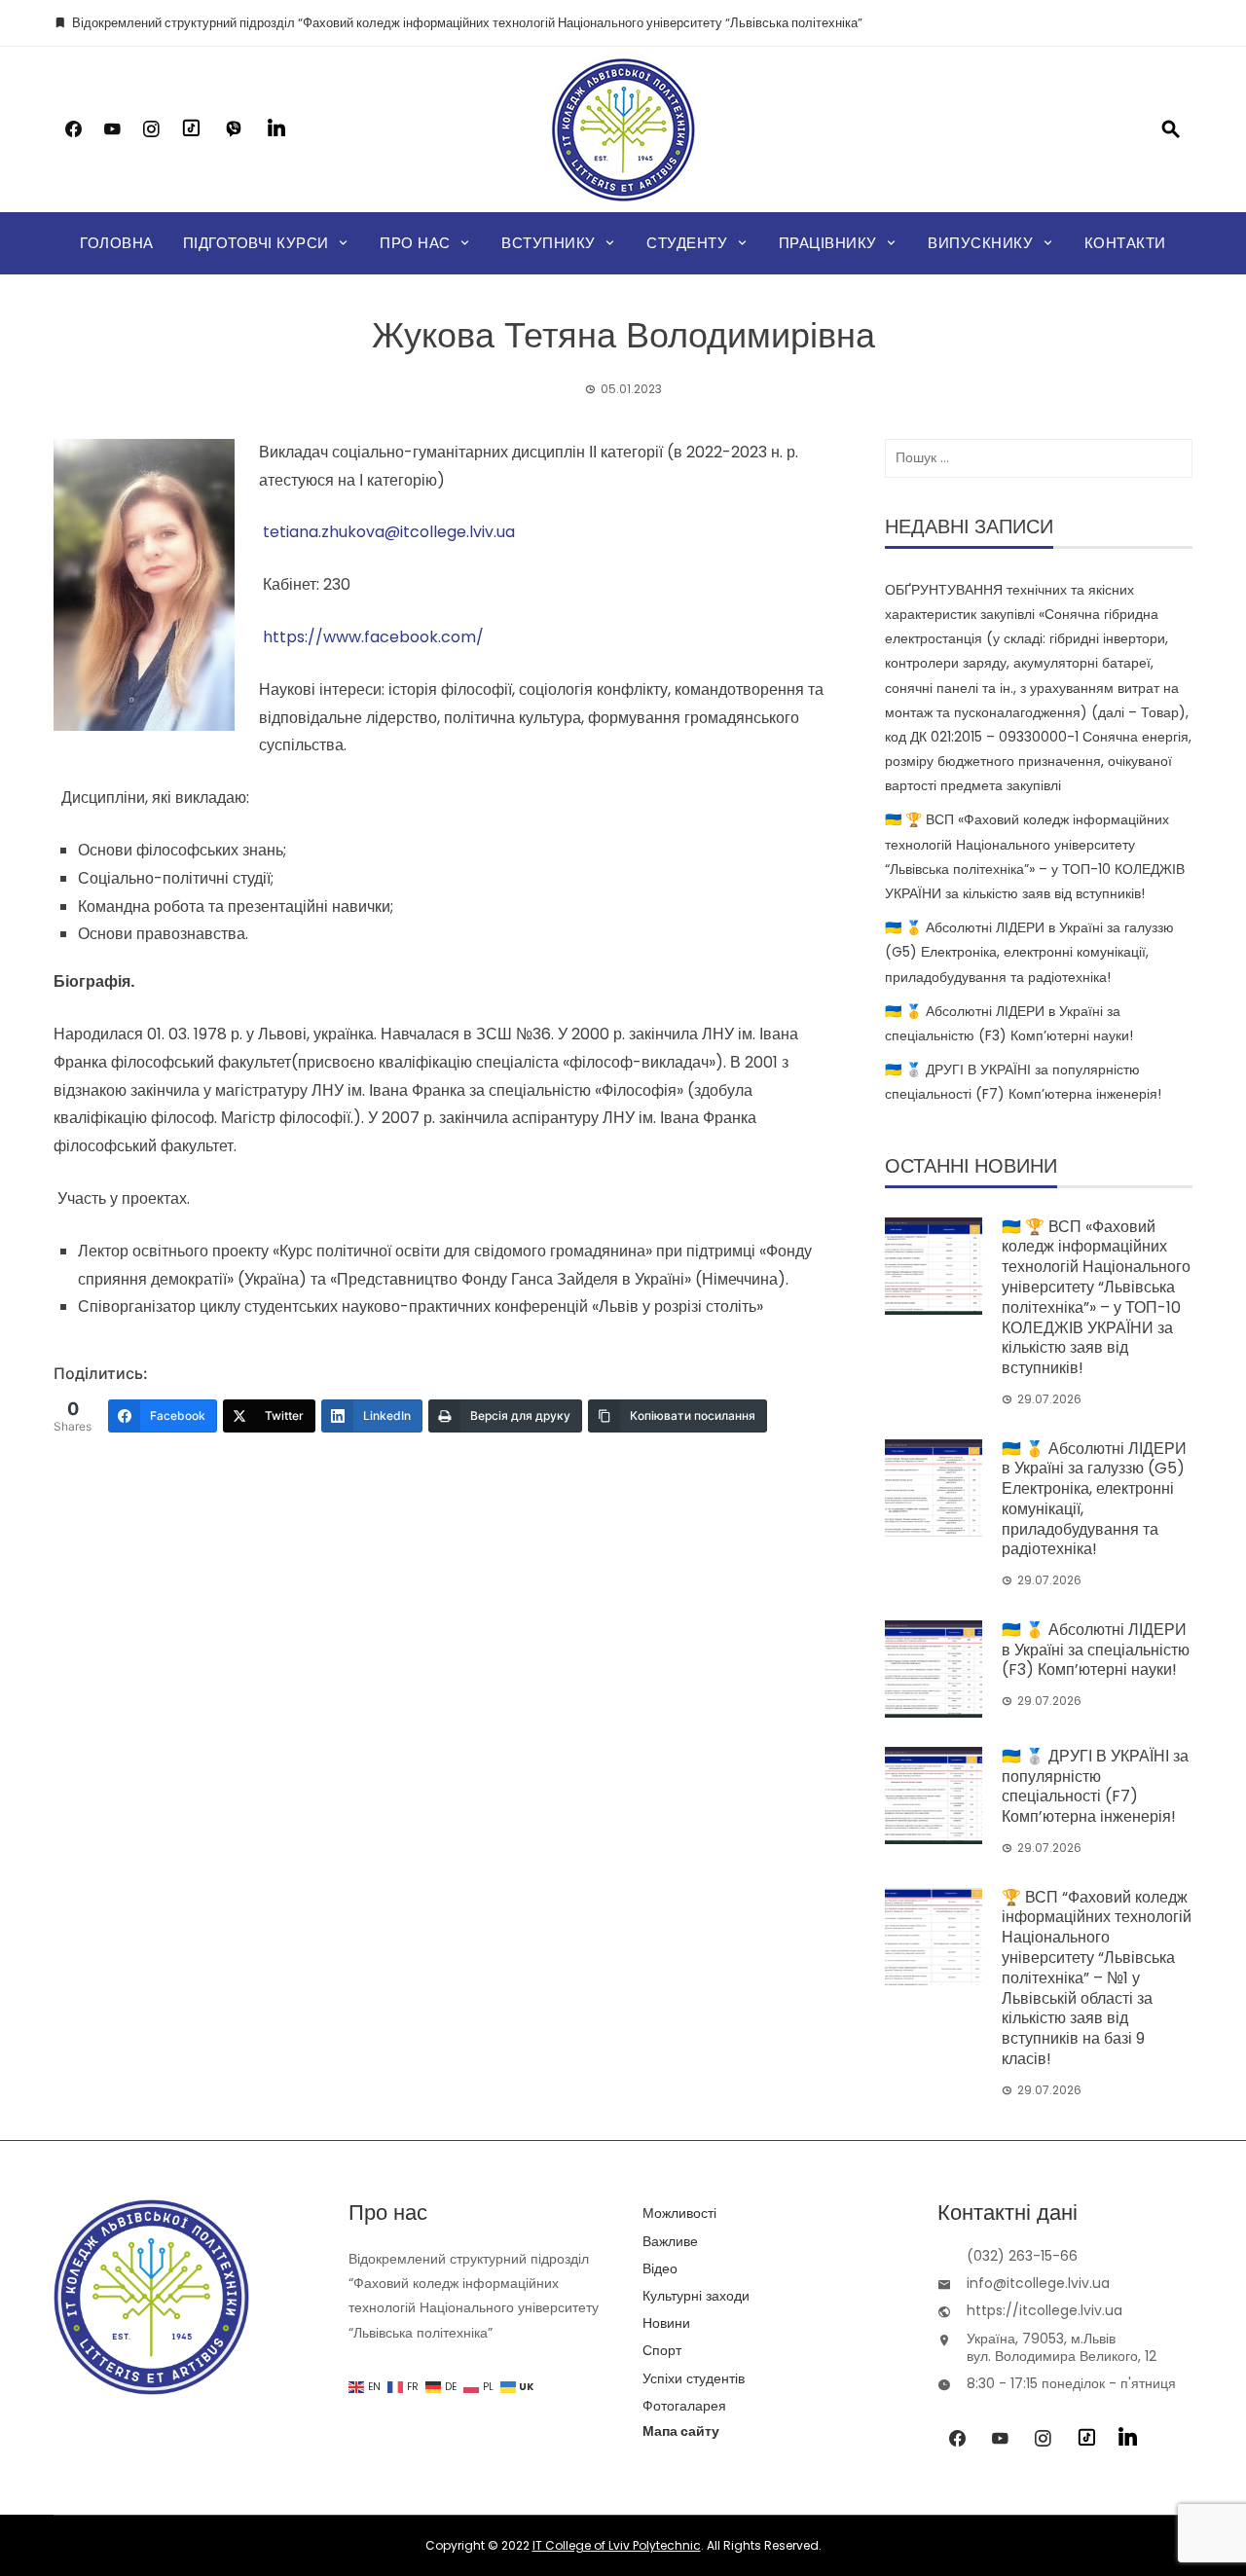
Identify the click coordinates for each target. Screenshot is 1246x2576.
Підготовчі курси (256, 243)
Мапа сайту (681, 2431)
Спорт (662, 2350)
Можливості (679, 2213)
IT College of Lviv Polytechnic (617, 2545)
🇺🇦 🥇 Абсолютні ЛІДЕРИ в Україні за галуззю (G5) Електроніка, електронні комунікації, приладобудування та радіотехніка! (1029, 952)
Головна (117, 243)
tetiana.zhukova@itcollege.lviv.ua (389, 532)
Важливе (670, 2241)
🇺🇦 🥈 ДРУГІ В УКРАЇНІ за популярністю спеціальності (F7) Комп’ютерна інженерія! (1095, 1786)
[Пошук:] (1039, 458)
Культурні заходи (696, 2296)
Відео (660, 2268)
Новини (666, 2323)
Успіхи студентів (694, 2378)
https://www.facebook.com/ (371, 637)
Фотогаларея (684, 2406)
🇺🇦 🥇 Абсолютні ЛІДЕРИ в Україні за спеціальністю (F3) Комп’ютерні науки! (1096, 1650)
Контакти (1125, 243)
